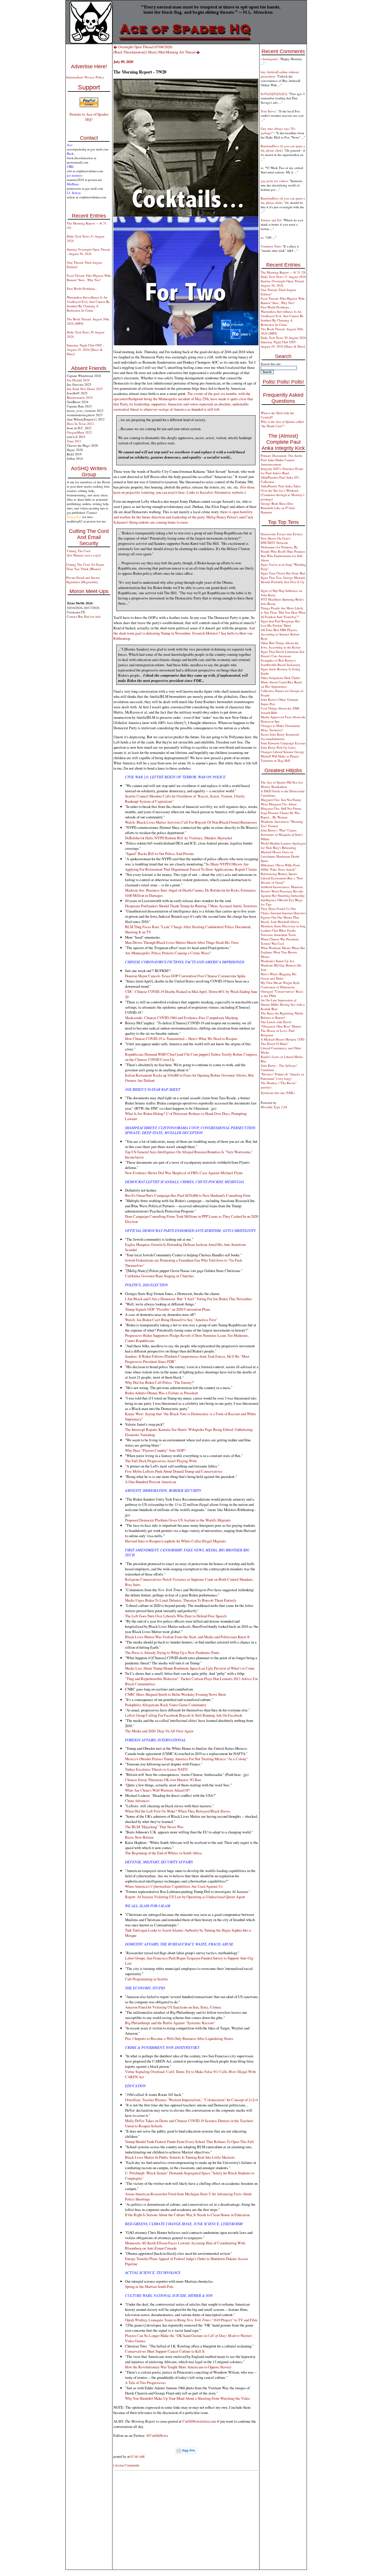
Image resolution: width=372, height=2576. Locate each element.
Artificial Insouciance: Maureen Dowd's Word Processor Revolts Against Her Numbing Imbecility (283, 891)
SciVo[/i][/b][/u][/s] (274, 94)
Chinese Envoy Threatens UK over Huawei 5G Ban (163, 1780)
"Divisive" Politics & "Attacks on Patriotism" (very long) (282, 1076)
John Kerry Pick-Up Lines (278, 747)
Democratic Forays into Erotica (282, 534)
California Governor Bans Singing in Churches (159, 1276)
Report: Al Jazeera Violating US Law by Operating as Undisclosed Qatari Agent (185, 1897)
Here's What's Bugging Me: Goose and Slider (279, 976)
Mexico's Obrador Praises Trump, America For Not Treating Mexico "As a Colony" (186, 1759)
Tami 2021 (74, 441)
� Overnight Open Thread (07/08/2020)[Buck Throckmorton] (143, 49)
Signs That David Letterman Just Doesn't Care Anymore (282, 654)
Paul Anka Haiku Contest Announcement (278, 462)
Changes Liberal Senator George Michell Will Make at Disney (282, 754)
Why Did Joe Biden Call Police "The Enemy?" (160, 1382)
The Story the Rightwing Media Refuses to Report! (282, 1015)
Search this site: (271, 364)
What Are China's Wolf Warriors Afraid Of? (158, 1790)
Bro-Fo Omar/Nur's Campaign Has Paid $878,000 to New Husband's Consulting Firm (188, 1195)
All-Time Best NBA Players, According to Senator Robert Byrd (280, 634)
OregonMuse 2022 (79, 432)
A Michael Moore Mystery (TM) (283, 1039)
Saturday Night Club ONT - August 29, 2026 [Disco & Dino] (85, 350)
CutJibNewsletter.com (199, 2421)
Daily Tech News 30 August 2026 (283, 338)
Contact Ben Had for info (84, 616)
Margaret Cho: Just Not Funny (281, 800)
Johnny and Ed (271, 220)
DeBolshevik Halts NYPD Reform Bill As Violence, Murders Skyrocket (179, 838)
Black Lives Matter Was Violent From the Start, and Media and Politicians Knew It (187, 1637)
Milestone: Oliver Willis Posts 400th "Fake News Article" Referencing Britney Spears (280, 869)
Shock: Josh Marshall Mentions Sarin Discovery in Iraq (283, 924)
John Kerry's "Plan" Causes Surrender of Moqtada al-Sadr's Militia (282, 835)
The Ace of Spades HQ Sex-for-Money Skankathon (282, 784)
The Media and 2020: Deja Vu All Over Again (159, 1731)
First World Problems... (82, 289)
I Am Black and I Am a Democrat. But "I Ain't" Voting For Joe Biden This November (188, 1299)
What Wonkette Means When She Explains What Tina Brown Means (283, 952)
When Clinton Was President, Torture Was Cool (280, 941)
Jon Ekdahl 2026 (78, 380)
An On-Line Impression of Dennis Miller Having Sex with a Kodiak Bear (283, 1004)
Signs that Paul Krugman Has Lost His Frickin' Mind (280, 623)
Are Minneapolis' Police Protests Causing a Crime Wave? (168, 953)
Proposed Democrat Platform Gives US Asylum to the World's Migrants (178, 1520)
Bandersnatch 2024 (80, 397)
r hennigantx (269, 59)
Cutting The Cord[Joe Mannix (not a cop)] (84, 553)
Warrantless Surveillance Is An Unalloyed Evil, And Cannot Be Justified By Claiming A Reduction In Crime (88, 304)
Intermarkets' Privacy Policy (85, 77)
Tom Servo (268, 111)
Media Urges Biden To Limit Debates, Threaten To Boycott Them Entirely (181, 1600)
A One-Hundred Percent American (151, 1482)
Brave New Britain (139, 1837)
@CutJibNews (157, 2435)
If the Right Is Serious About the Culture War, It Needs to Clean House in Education (187, 2215)
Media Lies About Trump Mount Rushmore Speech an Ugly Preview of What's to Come (190, 1668)
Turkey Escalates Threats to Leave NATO (156, 1769)
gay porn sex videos (274, 181)
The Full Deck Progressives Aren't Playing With (161, 1461)
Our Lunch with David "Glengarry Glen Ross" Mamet (281, 1024)
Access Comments (127, 2465)
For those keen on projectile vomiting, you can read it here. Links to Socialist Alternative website (184, 490)
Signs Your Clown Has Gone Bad (283, 573)
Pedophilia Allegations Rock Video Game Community (166, 1705)
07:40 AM (137, 2456)
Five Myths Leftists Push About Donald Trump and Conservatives (174, 1471)
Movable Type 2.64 (274, 1107)
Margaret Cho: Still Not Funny (281, 808)
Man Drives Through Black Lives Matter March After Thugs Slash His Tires (182, 942)
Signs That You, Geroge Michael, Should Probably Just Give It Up (283, 580)
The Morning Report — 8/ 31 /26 (283, 272)
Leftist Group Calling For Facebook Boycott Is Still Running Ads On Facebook (184, 1715)
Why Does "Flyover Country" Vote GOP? (155, 1450)
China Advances (137, 1801)
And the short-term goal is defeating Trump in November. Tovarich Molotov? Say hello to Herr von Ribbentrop (184, 633)
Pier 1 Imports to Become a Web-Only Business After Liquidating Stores (179, 2038)
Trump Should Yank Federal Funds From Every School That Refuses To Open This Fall (189, 2142)
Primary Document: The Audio (282, 456)
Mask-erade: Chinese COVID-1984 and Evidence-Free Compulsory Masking (181, 1018)
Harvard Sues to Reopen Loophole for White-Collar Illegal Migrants (176, 1541)
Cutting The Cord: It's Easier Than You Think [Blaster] (85, 567)
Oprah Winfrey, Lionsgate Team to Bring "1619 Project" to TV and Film (191, 2320)
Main (152, 52)
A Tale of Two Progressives (145, 2383)
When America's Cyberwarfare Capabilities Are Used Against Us (174, 1886)
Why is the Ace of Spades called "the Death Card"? (282, 424)
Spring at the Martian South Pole (149, 2286)
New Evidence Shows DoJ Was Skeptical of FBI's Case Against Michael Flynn (184, 1173)
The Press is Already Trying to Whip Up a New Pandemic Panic (172, 1652)
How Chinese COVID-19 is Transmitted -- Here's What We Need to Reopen (181, 1039)
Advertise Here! (89, 67)
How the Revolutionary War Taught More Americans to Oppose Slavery (178, 2367)
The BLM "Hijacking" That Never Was (154, 1827)
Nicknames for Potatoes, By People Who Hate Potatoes (283, 549)
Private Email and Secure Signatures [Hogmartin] (83, 580)
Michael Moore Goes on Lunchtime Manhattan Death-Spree (280, 856)
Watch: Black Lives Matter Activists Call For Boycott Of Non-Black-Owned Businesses (191, 822)
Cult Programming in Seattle (146, 1979)
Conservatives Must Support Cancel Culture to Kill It (165, 2351)
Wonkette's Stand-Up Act (277, 961)
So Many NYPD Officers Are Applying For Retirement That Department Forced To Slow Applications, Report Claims (191, 867)
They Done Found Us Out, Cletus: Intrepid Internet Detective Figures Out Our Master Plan (283, 913)
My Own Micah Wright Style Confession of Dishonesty (280, 985)
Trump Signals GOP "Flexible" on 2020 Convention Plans (168, 1309)
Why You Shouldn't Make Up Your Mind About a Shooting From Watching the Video (187, 2398)
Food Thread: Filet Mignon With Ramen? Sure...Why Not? (89, 278)
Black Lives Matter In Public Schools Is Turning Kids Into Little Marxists (180, 2157)
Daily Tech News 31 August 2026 (283, 277)
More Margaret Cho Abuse (279, 804)
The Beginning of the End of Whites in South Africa (163, 1853)
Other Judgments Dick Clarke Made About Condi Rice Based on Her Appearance (281, 682)
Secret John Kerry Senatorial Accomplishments (280, 736)
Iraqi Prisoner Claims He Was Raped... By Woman (280, 815)
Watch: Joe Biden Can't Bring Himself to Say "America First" (171, 1320)
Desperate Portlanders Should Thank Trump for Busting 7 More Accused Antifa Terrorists (191, 906)
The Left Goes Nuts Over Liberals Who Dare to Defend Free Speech (176, 1616)
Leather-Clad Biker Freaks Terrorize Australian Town (278, 933)
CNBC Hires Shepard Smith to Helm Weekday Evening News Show (176, 1694)
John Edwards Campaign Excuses (283, 743)
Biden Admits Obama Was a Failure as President (161, 1393)
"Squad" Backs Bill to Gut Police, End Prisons (159, 854)
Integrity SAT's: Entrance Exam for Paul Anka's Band (282, 471)
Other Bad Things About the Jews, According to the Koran (281, 645)
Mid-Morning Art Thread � (179, 52)
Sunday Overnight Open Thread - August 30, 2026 (88, 252)
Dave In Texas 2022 (80, 424)
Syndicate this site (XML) (278, 1093)
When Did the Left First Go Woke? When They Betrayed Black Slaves (178, 1811)
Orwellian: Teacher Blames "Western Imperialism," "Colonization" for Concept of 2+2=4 (191, 2100)
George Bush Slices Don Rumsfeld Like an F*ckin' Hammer (278, 508)
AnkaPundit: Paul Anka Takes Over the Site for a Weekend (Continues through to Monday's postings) (282, 493)
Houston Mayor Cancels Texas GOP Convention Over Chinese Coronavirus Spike (185, 976)
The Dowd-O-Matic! (274, 1044)
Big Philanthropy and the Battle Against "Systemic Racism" (170, 2023)
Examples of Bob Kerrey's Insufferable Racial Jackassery (281, 662)
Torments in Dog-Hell (275, 760)
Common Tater (271, 246)
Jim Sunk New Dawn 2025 (85, 389)
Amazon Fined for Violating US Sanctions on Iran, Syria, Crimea (173, 2007)
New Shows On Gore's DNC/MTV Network (276, 540)
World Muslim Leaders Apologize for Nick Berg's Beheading (283, 845)
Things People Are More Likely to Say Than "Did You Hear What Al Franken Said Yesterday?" (283, 612)
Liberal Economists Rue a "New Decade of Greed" (282, 880)
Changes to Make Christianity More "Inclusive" (280, 728)
